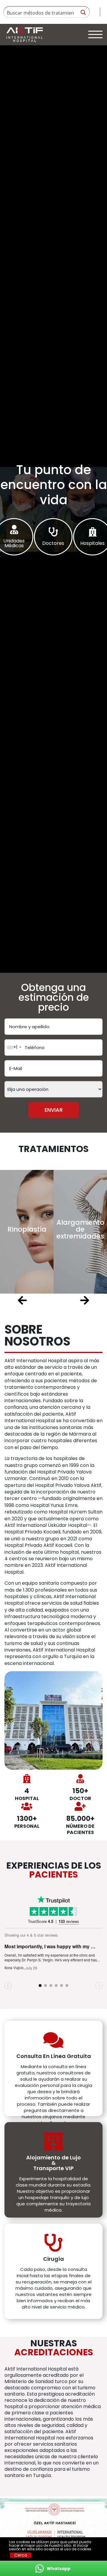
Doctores (53, 544)
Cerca (21, 2555)
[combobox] (14, 1047)
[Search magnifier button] (83, 12)
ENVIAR (54, 1110)
